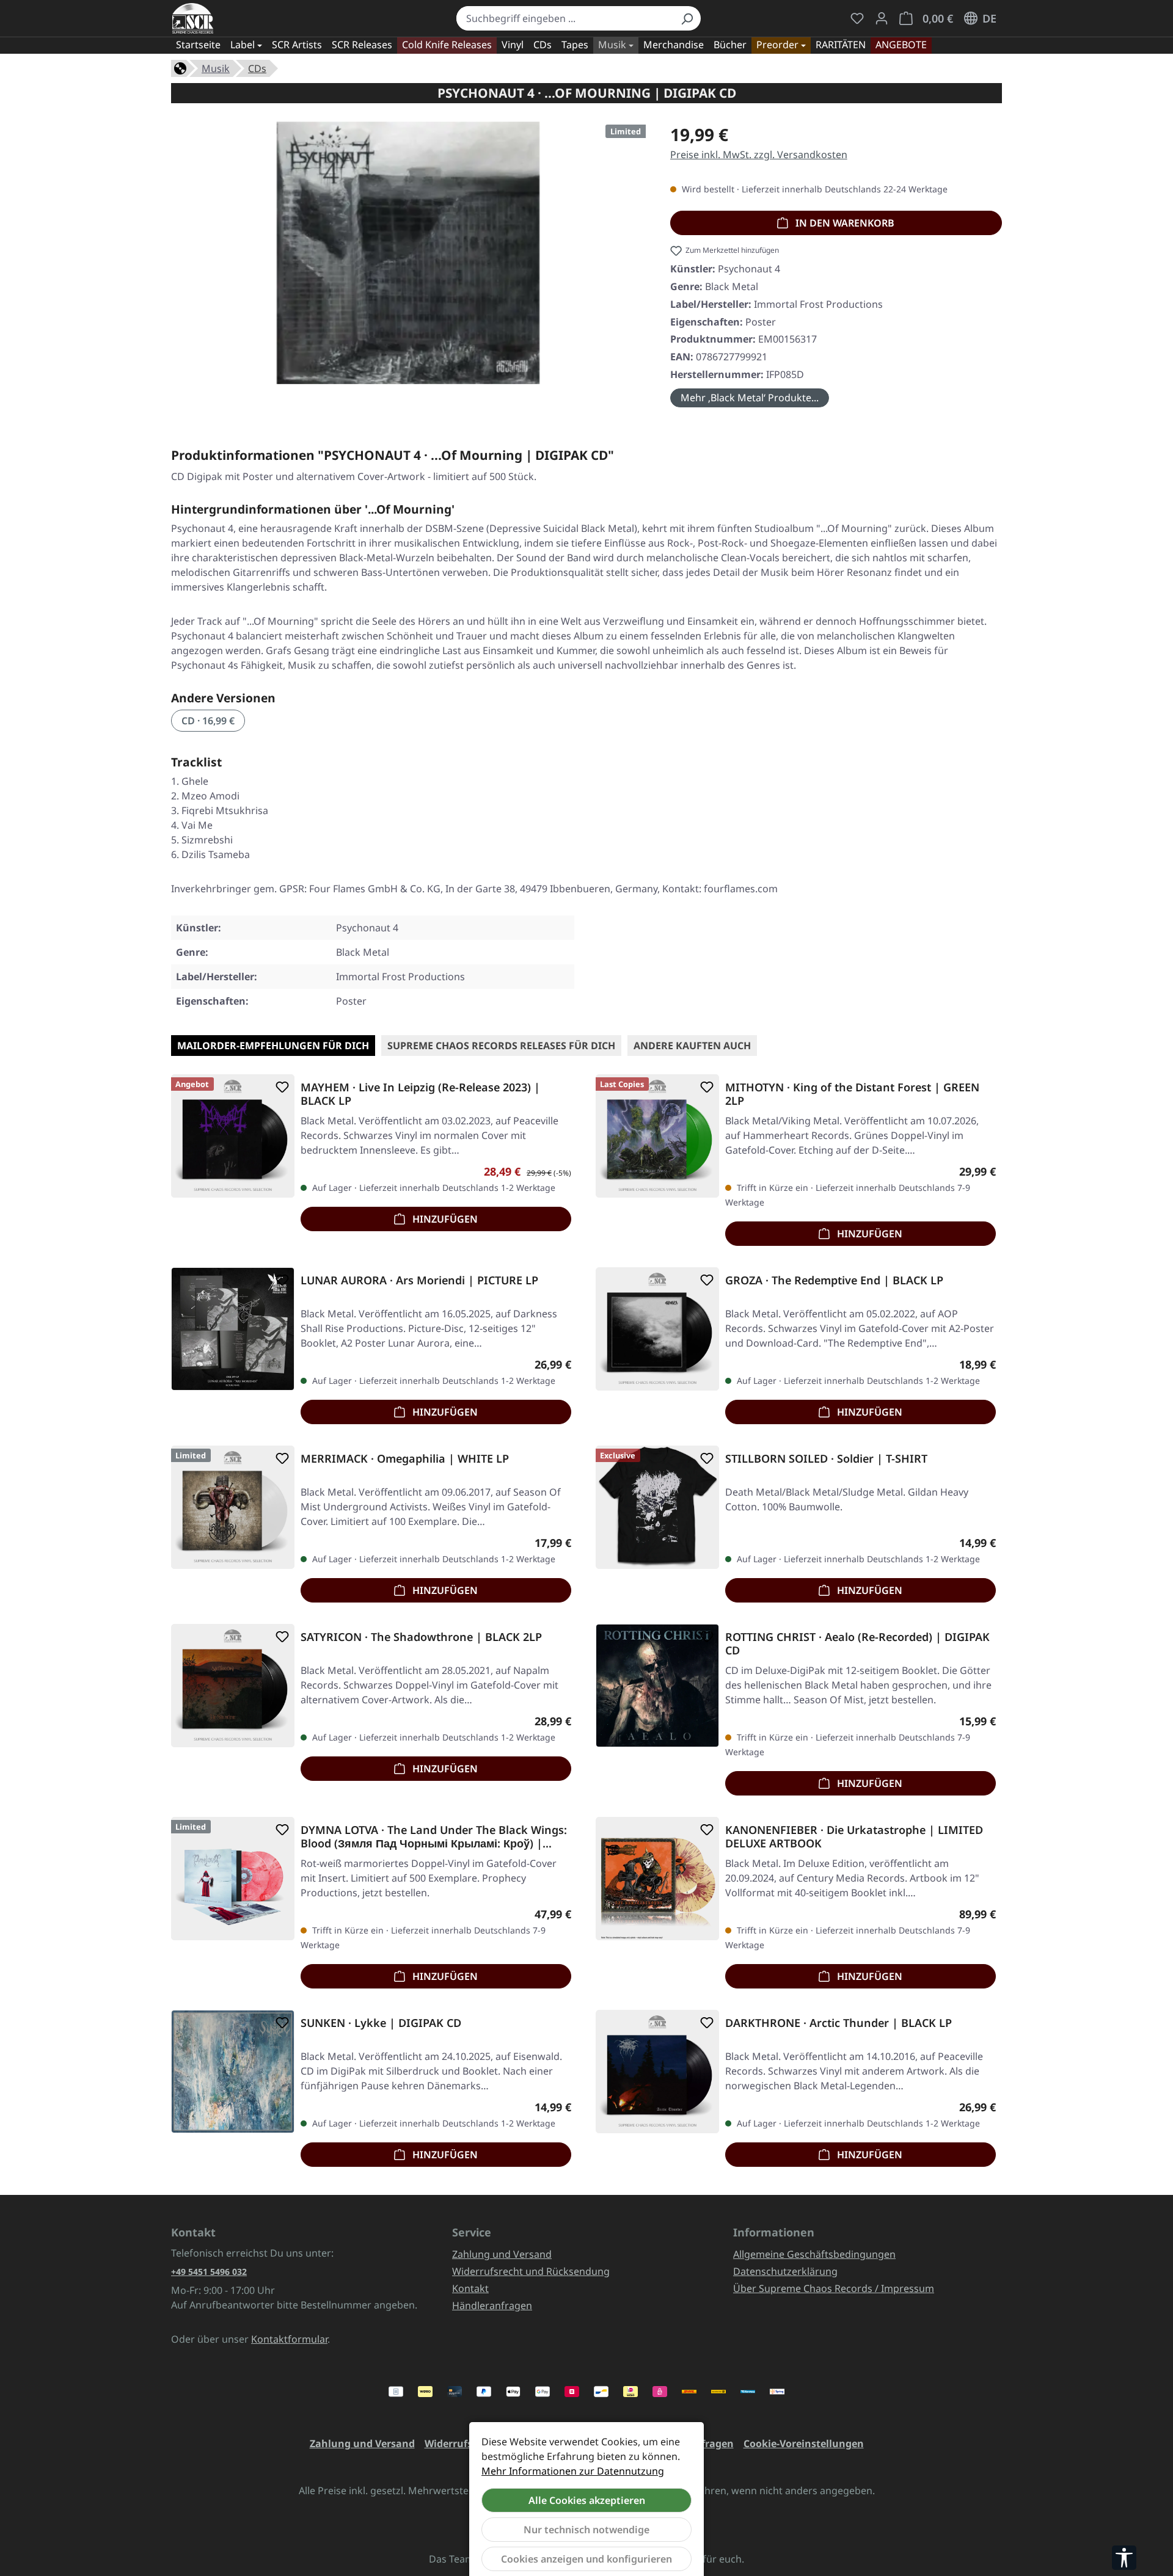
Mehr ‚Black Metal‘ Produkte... (750, 398)
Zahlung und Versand (502, 2254)
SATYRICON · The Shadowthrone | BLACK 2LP (421, 1637)
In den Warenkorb (844, 223)
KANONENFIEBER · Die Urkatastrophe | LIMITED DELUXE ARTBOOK (854, 1836)
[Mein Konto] (882, 18)
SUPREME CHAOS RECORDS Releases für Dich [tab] (501, 1046)
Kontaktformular (289, 2339)
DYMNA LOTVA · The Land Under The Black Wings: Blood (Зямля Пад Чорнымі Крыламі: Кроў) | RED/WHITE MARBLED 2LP (434, 1836)
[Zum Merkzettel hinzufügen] (280, 1087)
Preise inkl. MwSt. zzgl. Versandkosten (759, 155)
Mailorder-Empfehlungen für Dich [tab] (273, 1046)
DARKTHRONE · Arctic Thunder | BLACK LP (839, 2023)
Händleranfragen (492, 2305)
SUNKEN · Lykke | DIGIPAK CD (381, 2023)
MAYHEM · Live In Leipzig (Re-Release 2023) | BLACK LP (420, 1094)
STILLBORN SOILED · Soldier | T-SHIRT (826, 1459)
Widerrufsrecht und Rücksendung (531, 2271)
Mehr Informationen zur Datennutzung (573, 2471)
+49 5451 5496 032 (209, 2272)
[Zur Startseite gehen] (193, 18)
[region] (408, 258)
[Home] (180, 67)
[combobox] (565, 18)
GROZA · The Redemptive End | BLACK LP (834, 1280)
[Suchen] (687, 18)
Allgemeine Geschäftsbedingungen (814, 2254)
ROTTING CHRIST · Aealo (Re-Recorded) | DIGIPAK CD (857, 1643)
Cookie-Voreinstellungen (804, 2443)
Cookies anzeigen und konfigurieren (586, 2559)
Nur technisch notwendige (586, 2530)
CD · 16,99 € (208, 721)
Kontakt (470, 2288)
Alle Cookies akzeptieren (587, 2500)
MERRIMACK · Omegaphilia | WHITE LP (405, 1459)
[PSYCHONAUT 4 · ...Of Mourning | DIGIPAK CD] (408, 253)
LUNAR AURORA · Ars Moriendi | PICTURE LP (419, 1280)
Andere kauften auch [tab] (692, 1046)
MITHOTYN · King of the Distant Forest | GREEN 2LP (852, 1094)
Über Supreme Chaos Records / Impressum (834, 2288)
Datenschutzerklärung (785, 2271)
